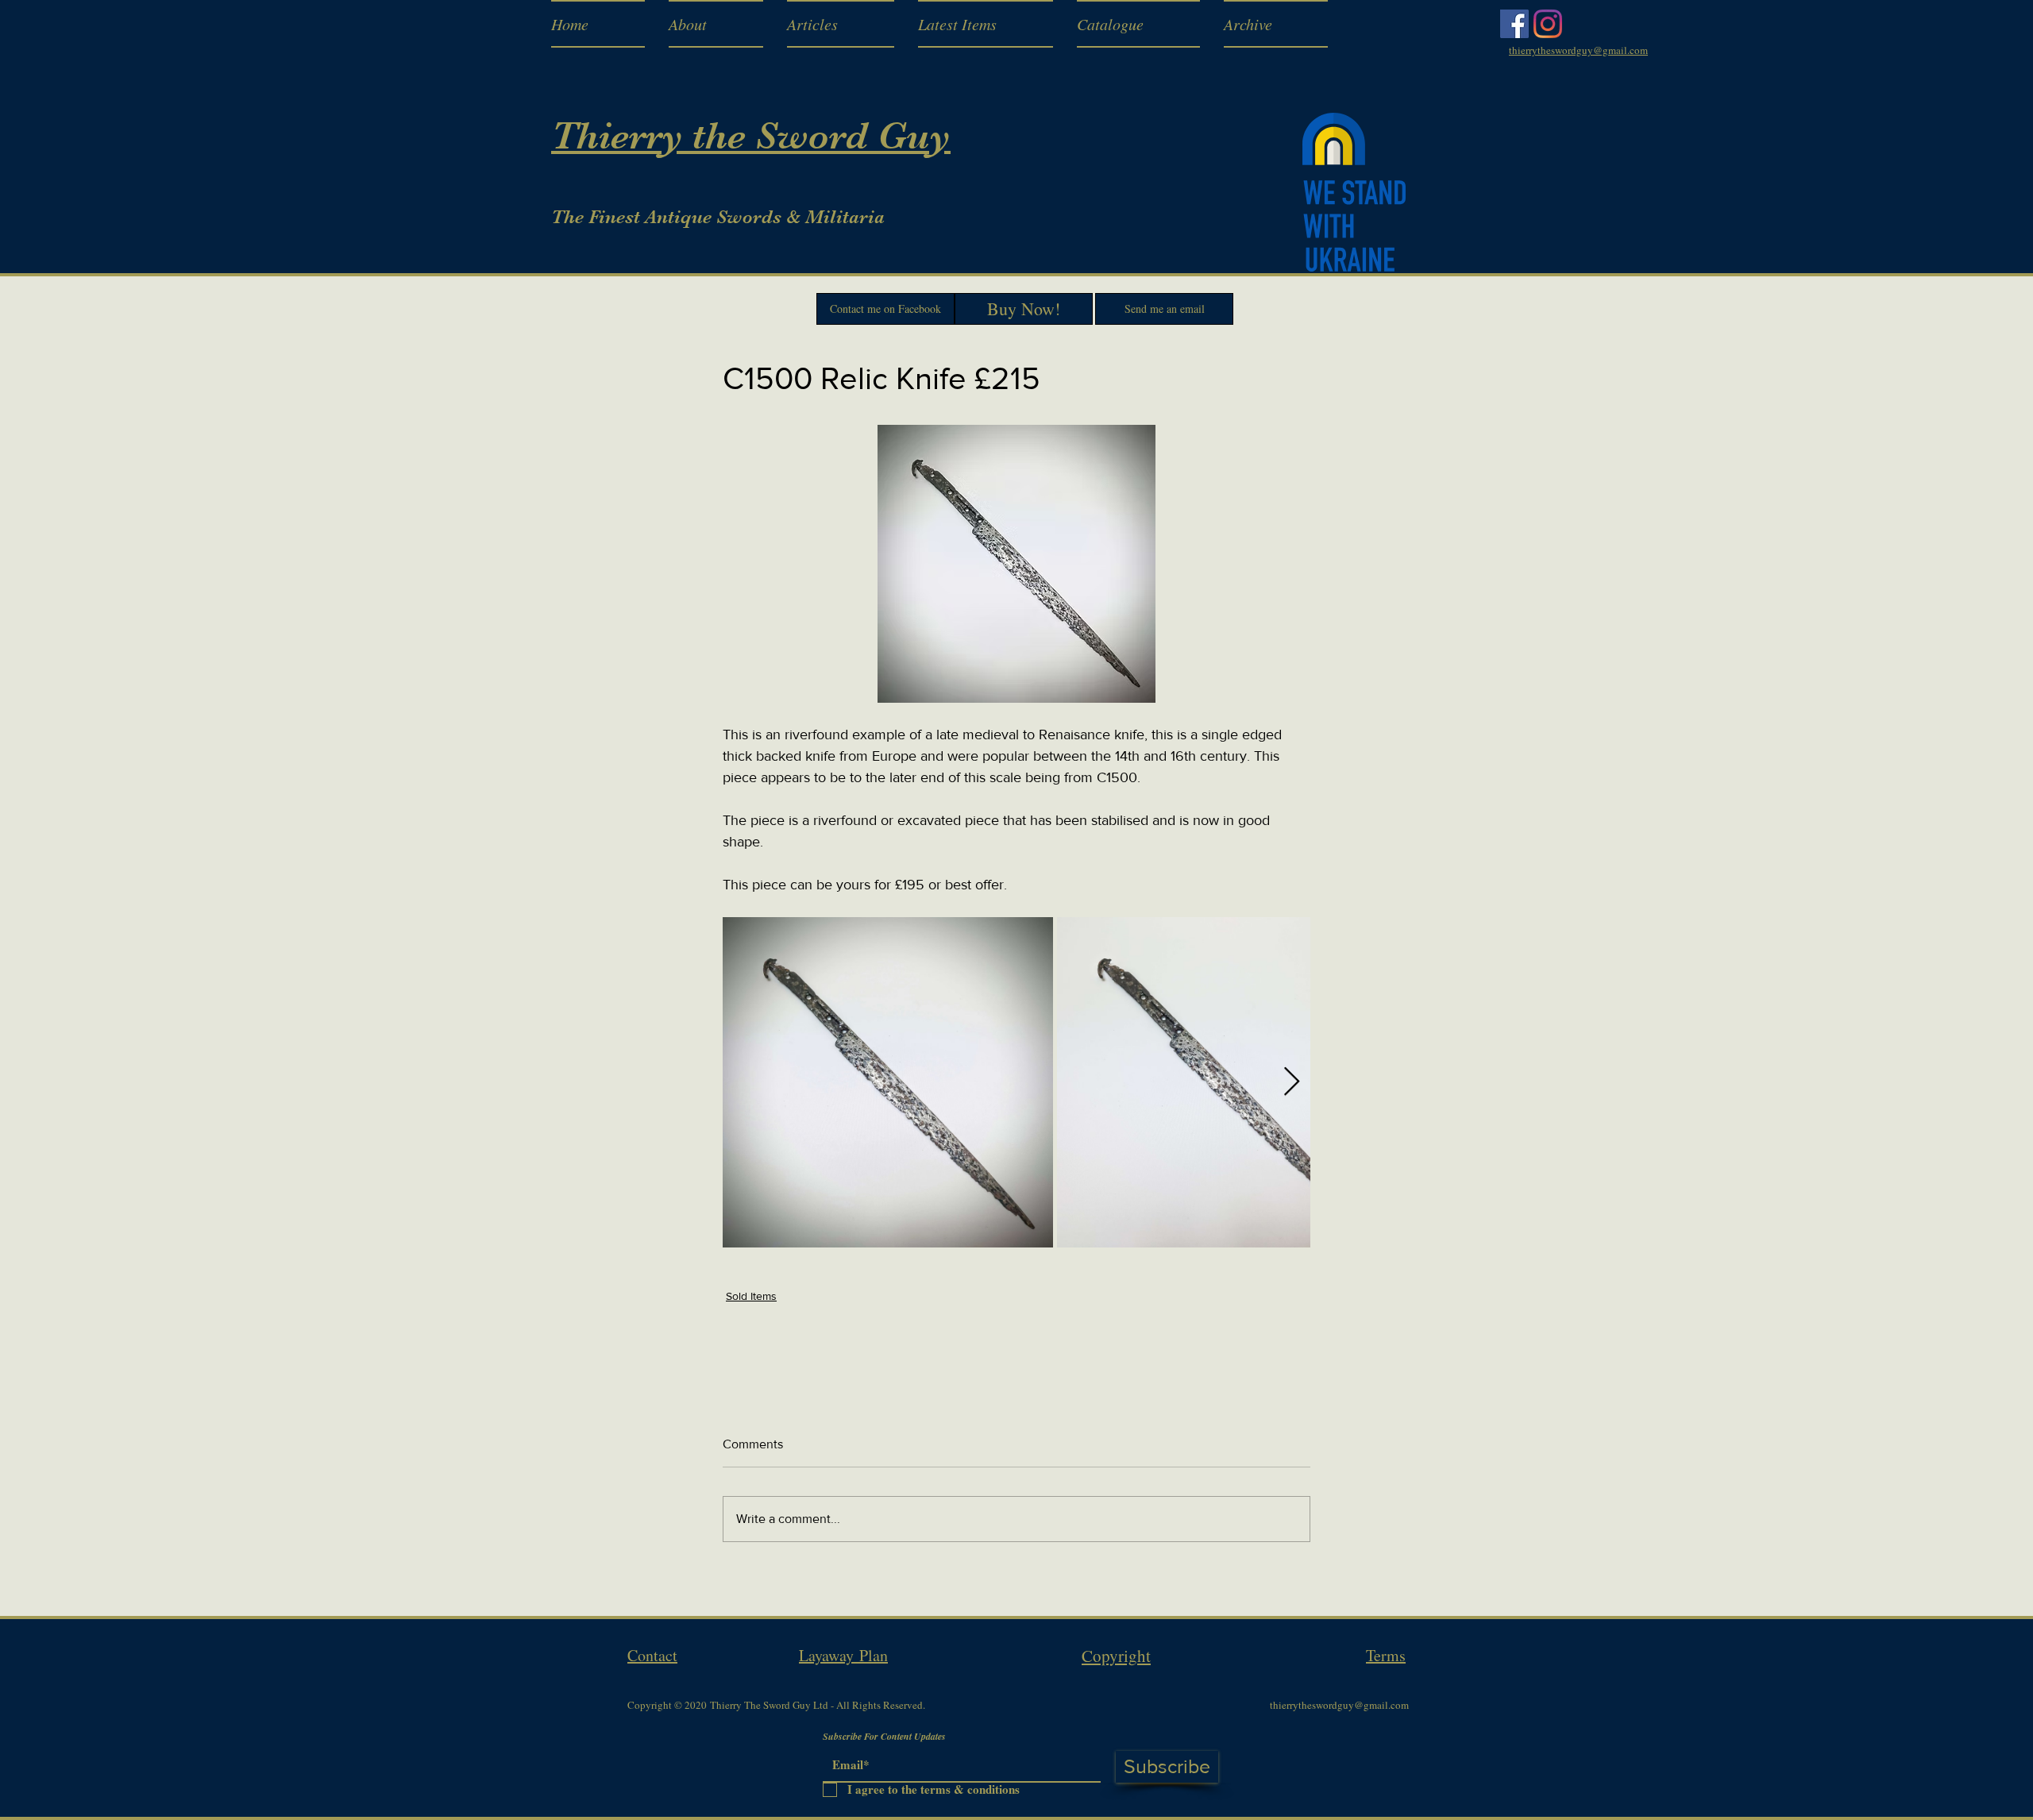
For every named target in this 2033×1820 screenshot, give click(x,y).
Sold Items (751, 1296)
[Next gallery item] (1292, 1082)
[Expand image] (888, 1082)
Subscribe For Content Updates (884, 1737)
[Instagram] (1548, 24)
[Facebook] (1514, 24)
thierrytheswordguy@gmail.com (1339, 1705)
